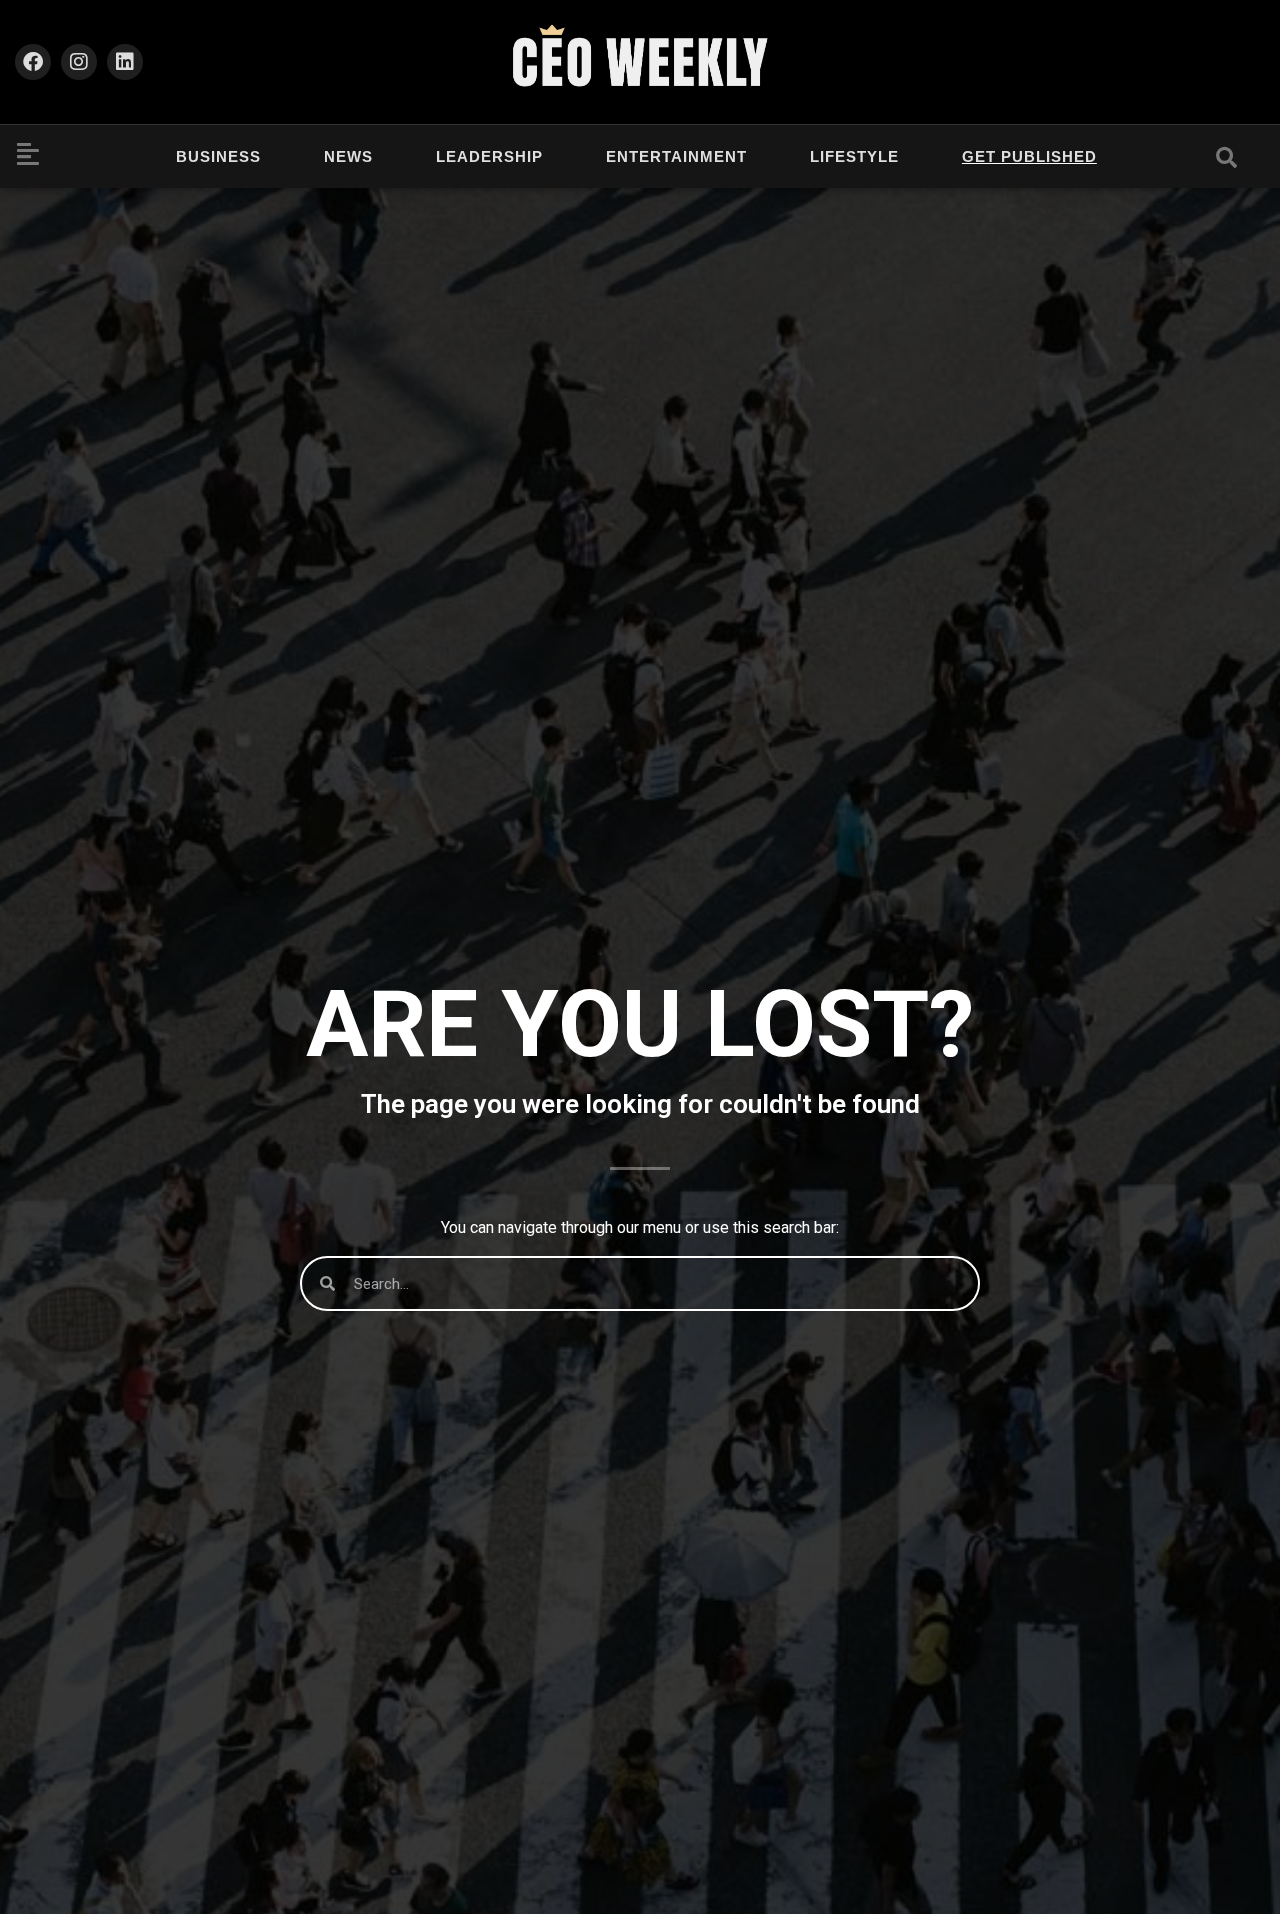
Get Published (1029, 156)
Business (218, 156)
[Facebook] (33, 62)
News (348, 156)
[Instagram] (79, 62)
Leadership (489, 156)
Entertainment (676, 156)
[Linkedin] (125, 62)
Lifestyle (854, 156)
